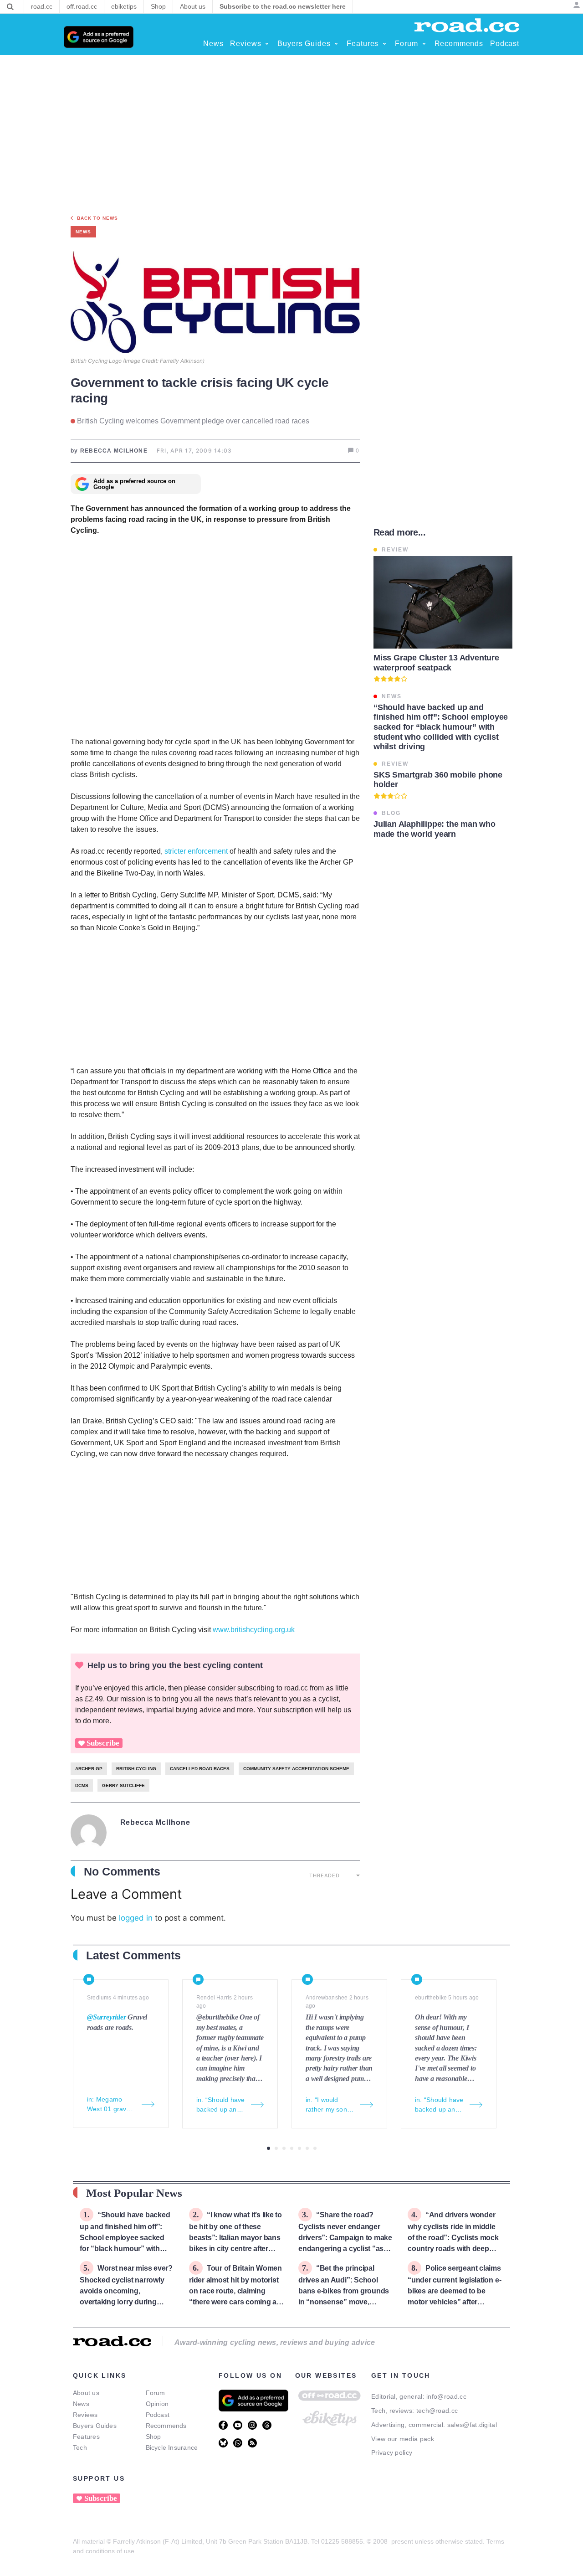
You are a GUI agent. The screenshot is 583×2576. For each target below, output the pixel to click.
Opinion (157, 2404)
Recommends (166, 2426)
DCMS (82, 1785)
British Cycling (136, 1769)
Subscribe (103, 1743)
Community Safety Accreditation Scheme (296, 1769)
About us (86, 2393)
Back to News (97, 218)
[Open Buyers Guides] (336, 44)
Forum (156, 2393)
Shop (153, 2437)
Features (86, 2437)
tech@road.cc (437, 2411)
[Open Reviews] (267, 44)
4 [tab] (292, 2148)
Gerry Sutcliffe (123, 1785)
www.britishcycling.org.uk (254, 1630)
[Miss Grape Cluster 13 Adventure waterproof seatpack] (443, 602)
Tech (80, 2447)
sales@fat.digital (472, 2425)
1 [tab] (268, 2148)
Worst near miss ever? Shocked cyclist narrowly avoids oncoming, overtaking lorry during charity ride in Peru (126, 2290)
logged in (136, 1918)
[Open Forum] (424, 44)
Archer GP (89, 1769)
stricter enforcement (197, 851)
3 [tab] (284, 2148)
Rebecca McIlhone (155, 1822)
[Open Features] (384, 44)
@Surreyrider (107, 2017)
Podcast (158, 2415)
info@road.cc (446, 2396)
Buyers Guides (95, 2426)
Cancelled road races (200, 1769)
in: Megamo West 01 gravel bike (109, 2105)
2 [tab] (276, 2148)
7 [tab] (315, 2148)
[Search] (10, 7)
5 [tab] (299, 2148)
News (81, 2404)
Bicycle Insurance (172, 2447)
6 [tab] (307, 2148)
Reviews (85, 2415)
